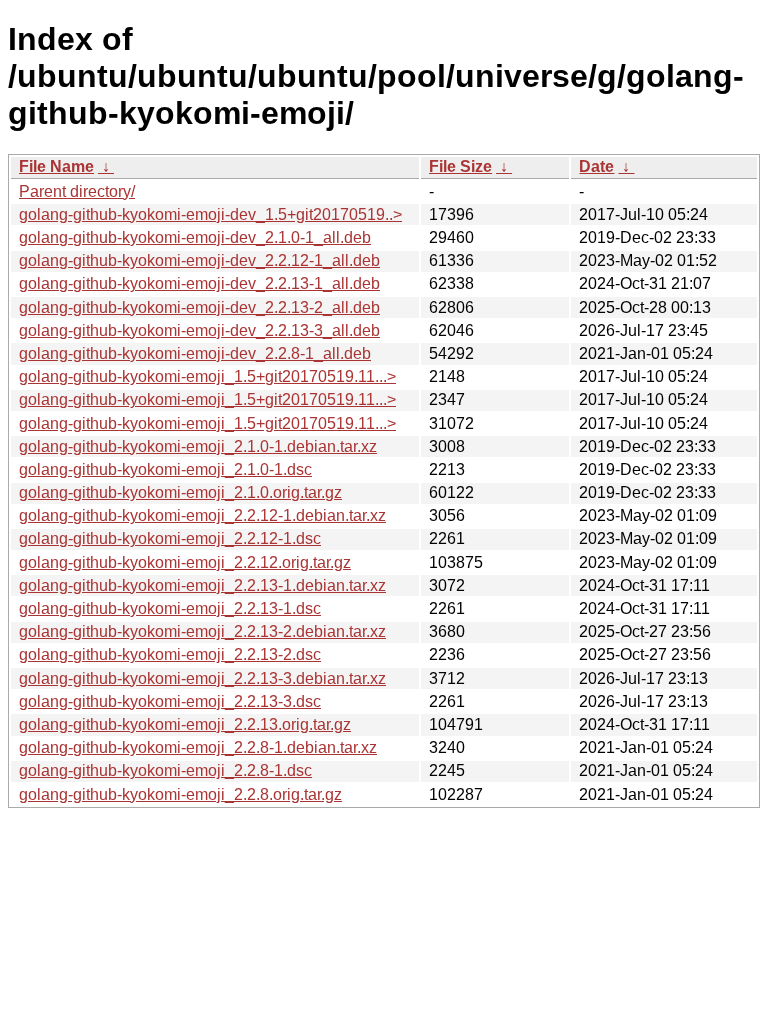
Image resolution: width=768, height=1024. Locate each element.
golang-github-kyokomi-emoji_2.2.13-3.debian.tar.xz (202, 678)
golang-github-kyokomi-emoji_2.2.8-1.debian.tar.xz (198, 747)
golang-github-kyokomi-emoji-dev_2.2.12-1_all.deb (199, 260)
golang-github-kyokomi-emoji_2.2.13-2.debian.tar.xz (202, 631)
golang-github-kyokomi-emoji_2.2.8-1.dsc (165, 770)
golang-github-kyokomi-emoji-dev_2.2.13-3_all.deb (199, 330)
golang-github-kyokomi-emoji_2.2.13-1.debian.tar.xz (202, 585)
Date (596, 166)
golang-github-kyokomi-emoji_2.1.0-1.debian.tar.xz (198, 446)
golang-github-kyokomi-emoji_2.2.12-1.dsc (170, 538)
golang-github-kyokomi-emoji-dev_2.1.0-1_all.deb (195, 237)
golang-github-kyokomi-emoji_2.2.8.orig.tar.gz (180, 794)
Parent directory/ (77, 191)
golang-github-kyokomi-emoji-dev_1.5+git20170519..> (210, 214)
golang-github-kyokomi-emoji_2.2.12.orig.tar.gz (185, 562)
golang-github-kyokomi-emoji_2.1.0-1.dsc (165, 469)
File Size (460, 166)
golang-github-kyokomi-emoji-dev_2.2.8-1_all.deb (195, 353)
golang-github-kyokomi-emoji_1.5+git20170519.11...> (207, 376)
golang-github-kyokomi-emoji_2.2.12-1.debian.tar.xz (202, 515)
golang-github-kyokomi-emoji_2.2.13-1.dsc (170, 608)
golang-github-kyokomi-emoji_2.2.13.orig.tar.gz (185, 724)
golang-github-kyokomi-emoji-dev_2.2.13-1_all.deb (199, 283)
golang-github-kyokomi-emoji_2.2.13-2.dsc (170, 654)
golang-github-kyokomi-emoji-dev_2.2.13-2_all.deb (199, 307)
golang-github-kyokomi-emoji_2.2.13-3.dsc (170, 701)
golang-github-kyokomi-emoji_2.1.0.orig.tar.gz (180, 492)
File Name (56, 166)
